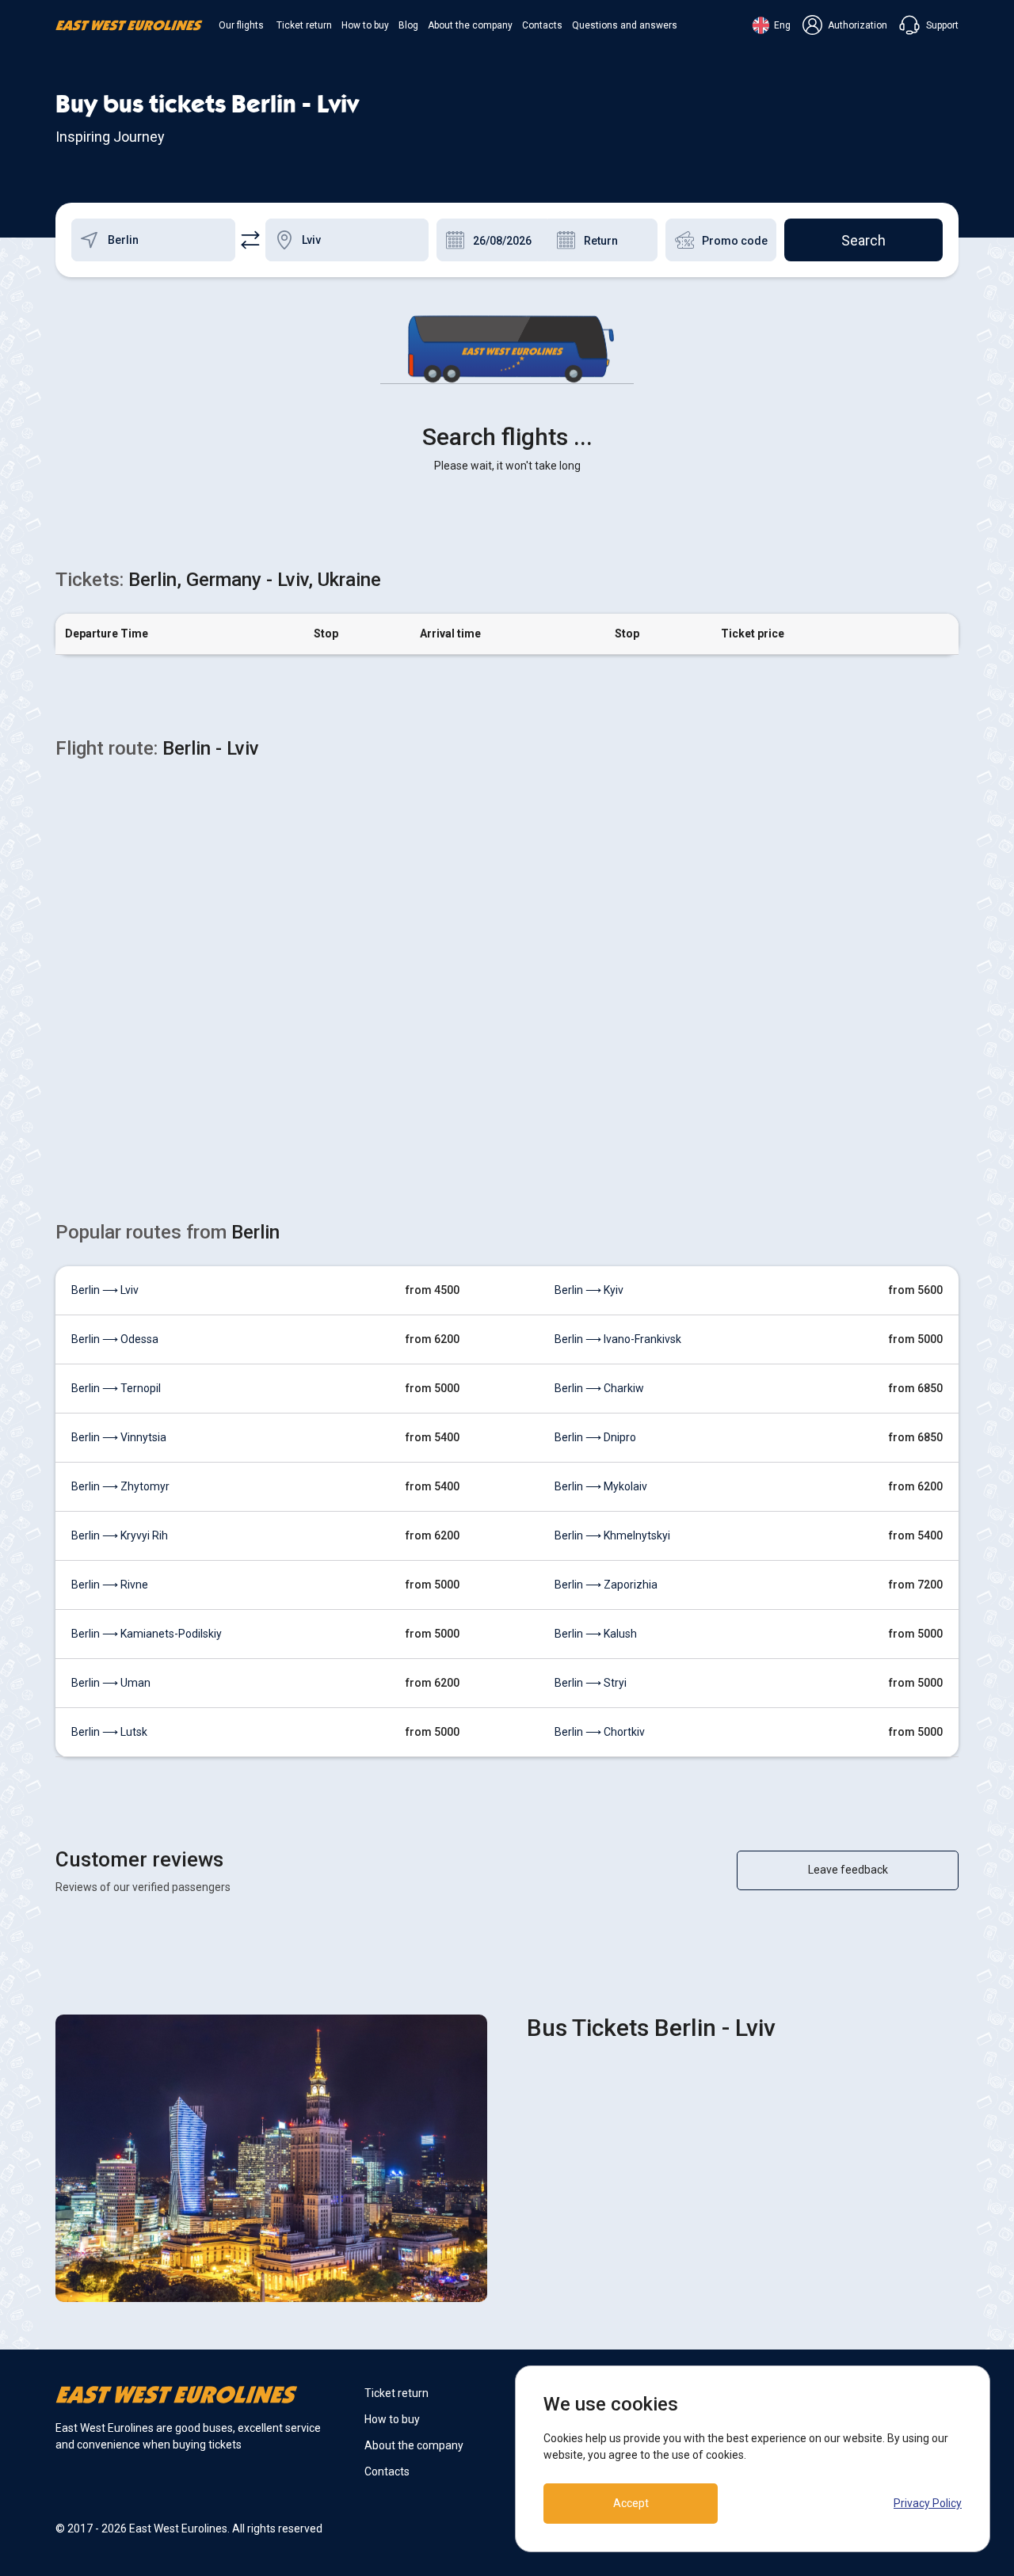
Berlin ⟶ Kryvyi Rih (120, 1535)
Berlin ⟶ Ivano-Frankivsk (618, 1339)
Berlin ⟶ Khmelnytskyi (612, 1535)
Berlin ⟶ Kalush (596, 1634)
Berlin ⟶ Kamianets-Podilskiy (147, 1634)
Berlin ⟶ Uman (111, 1683)
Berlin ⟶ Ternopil (116, 1388)
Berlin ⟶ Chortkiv (600, 1732)
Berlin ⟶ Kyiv (589, 1290)
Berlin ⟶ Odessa (115, 1339)
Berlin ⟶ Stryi (591, 1683)
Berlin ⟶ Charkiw (599, 1388)
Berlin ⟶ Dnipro (595, 1437)
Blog (408, 25)
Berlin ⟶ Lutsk (109, 1732)
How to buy (365, 25)
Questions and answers (625, 25)
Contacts (542, 25)
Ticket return (304, 25)
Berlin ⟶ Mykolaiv (601, 1486)
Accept (631, 2503)
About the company (470, 25)
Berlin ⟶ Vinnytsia (119, 1437)
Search (863, 240)
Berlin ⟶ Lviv (105, 1290)
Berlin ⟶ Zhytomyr (120, 1486)
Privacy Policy (928, 2503)
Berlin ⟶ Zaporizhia (606, 1585)
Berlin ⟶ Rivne (110, 1585)
